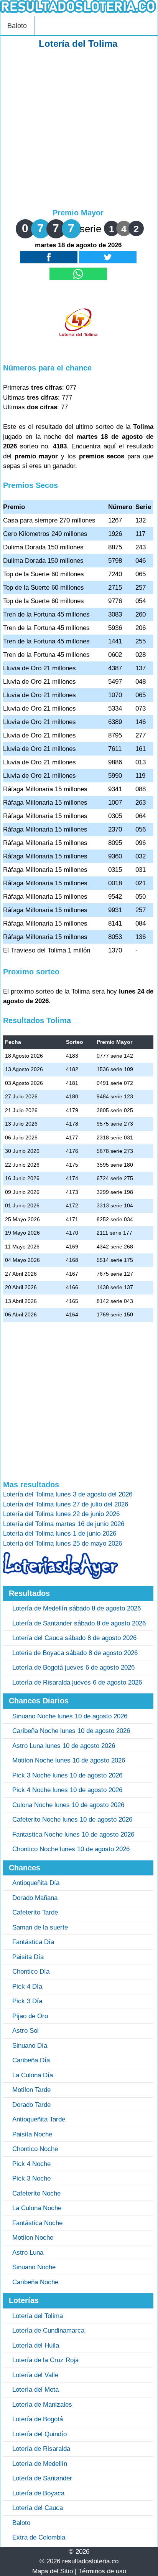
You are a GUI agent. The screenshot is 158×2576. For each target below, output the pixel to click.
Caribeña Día (31, 2060)
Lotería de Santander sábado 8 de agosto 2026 (79, 1623)
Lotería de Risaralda (41, 2449)
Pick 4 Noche (31, 2164)
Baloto (17, 26)
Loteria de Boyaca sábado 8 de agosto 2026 (75, 1653)
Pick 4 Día (27, 1987)
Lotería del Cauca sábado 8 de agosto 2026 (74, 1638)
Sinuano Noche (34, 2267)
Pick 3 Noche (31, 2178)
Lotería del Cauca (38, 2508)
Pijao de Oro (30, 2016)
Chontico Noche (35, 2149)
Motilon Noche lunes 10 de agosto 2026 (69, 1760)
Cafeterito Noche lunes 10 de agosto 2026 (72, 1820)
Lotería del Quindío (39, 2434)
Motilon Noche (33, 2238)
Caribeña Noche (35, 2282)
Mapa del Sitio (53, 2571)
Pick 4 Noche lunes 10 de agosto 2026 (67, 1790)
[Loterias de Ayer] (61, 1577)
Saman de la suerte (40, 1927)
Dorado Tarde (31, 2105)
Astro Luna (28, 2253)
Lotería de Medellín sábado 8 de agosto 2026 (77, 1608)
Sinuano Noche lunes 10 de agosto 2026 (70, 1716)
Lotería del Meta (35, 2390)
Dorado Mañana (35, 1898)
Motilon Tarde (31, 2090)
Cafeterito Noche (36, 2193)
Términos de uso (102, 2571)
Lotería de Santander (42, 2478)
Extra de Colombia (39, 2537)
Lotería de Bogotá (38, 2419)
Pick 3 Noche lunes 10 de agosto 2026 (67, 1775)
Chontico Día (31, 1972)
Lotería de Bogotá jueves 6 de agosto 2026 (73, 1667)
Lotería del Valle (35, 2375)
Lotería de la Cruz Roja (45, 2360)
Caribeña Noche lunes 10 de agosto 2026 (71, 1731)
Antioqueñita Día (36, 1883)
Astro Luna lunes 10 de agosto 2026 (64, 1746)
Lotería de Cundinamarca (48, 2330)
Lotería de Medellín (40, 2464)
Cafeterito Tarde (35, 1912)
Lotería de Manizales (42, 2405)
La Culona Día (33, 2075)
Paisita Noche (32, 2134)
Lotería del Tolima (38, 2316)
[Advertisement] (79, 129)
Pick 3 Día (27, 2001)
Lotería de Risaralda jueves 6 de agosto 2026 (77, 1682)
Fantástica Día (33, 1942)
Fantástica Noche (37, 2223)
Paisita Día (28, 1957)
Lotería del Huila (36, 2345)
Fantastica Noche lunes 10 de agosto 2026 (73, 1834)
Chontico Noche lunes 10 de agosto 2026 (71, 1849)
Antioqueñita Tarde (39, 2119)
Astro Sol (26, 2031)
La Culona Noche (37, 2208)
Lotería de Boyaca (38, 2493)
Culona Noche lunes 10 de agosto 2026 (68, 1805)
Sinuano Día (30, 2046)
